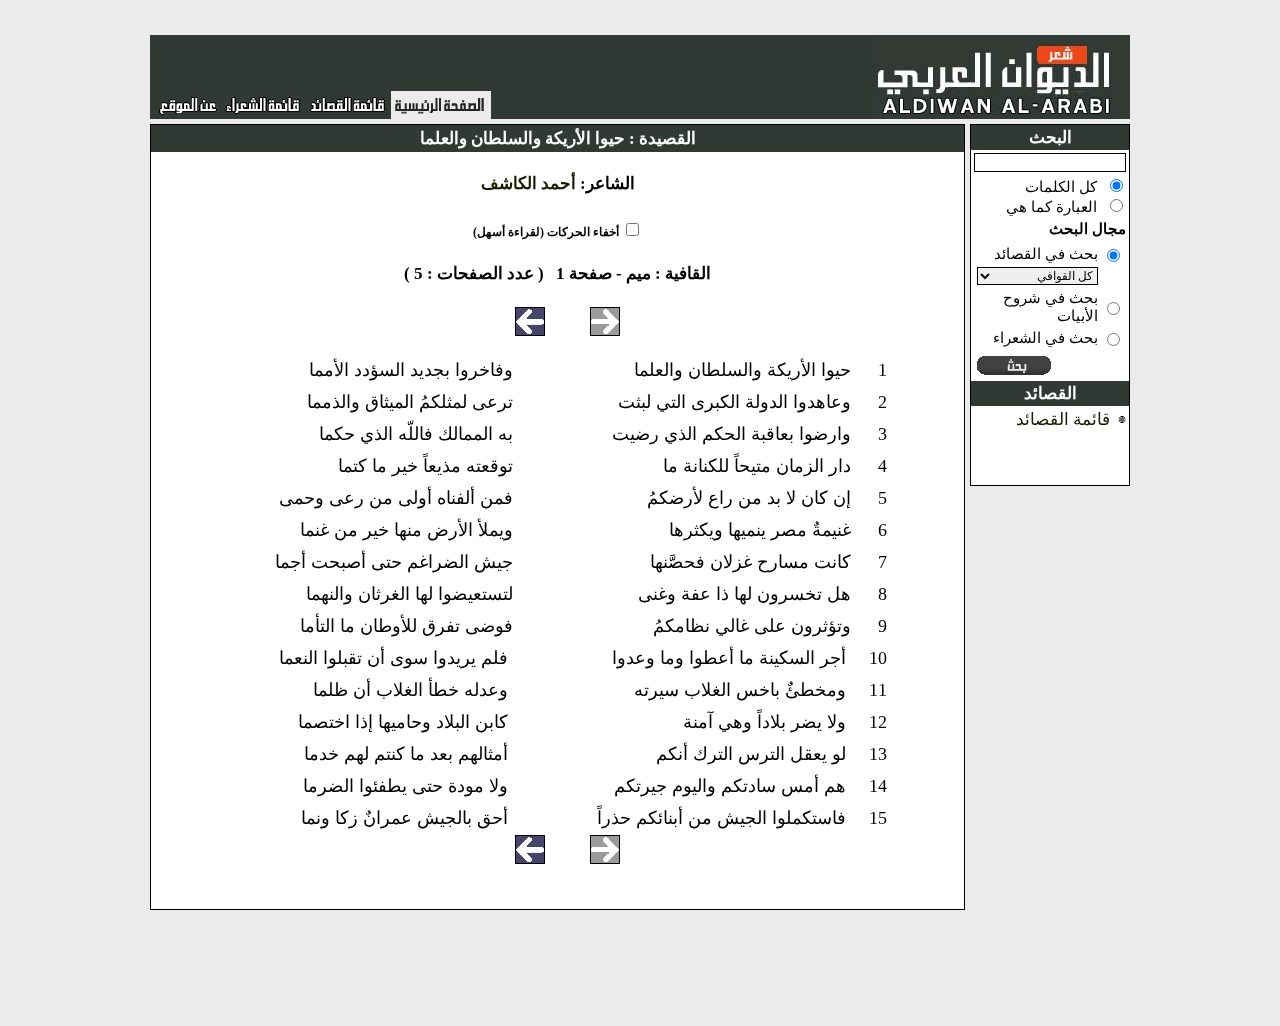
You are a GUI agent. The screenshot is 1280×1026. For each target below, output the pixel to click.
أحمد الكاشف (528, 183)
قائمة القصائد (1063, 419)
